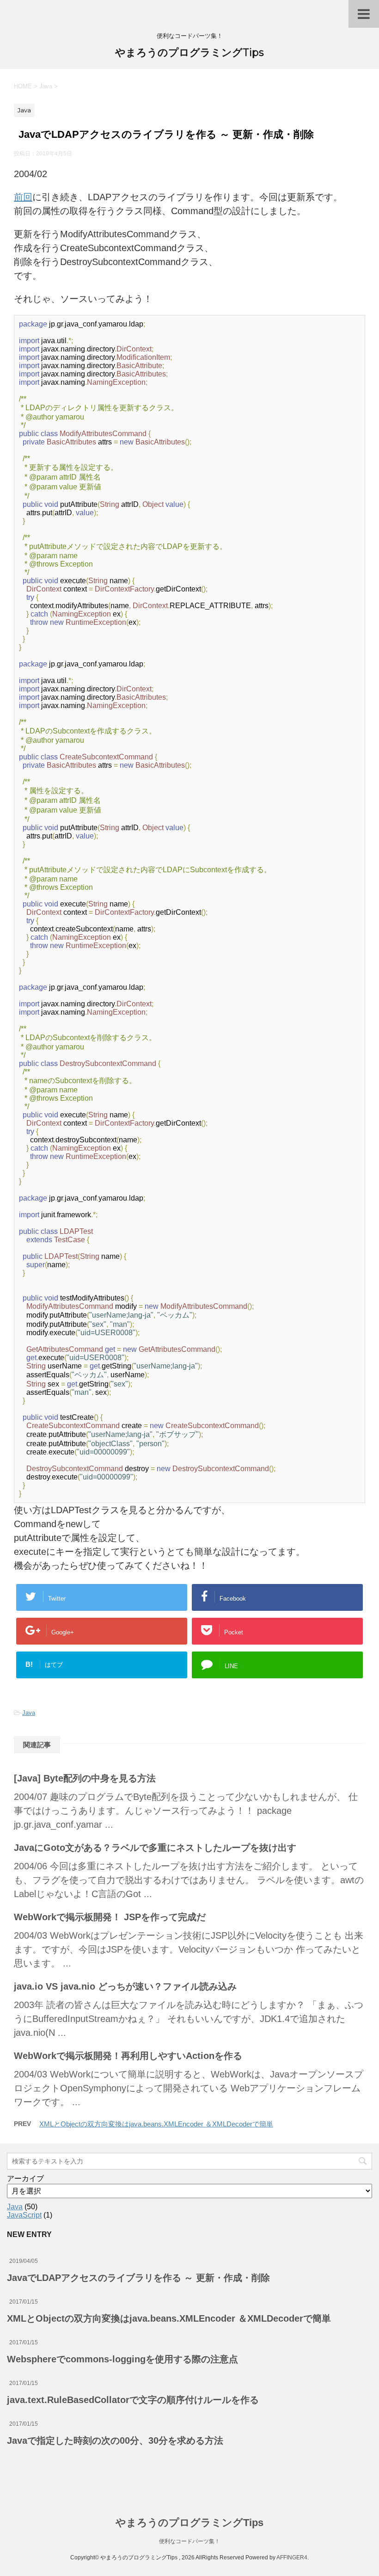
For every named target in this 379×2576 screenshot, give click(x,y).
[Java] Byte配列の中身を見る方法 (85, 1778)
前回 (23, 197)
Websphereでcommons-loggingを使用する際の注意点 (122, 2359)
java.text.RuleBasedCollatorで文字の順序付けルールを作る (133, 2400)
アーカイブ (25, 2179)
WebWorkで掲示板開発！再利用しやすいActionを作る (128, 2056)
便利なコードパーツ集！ (189, 2541)
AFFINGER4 (292, 2558)
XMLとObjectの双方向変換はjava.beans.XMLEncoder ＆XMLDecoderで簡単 (156, 2124)
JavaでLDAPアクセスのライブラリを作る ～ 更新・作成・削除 (138, 2278)
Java (29, 1713)
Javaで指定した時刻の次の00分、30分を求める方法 (115, 2440)
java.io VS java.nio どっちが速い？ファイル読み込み (125, 1986)
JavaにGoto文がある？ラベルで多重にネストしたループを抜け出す (155, 1848)
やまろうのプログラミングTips (189, 52)
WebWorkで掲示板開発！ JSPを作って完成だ (110, 1917)
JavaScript (24, 2215)
